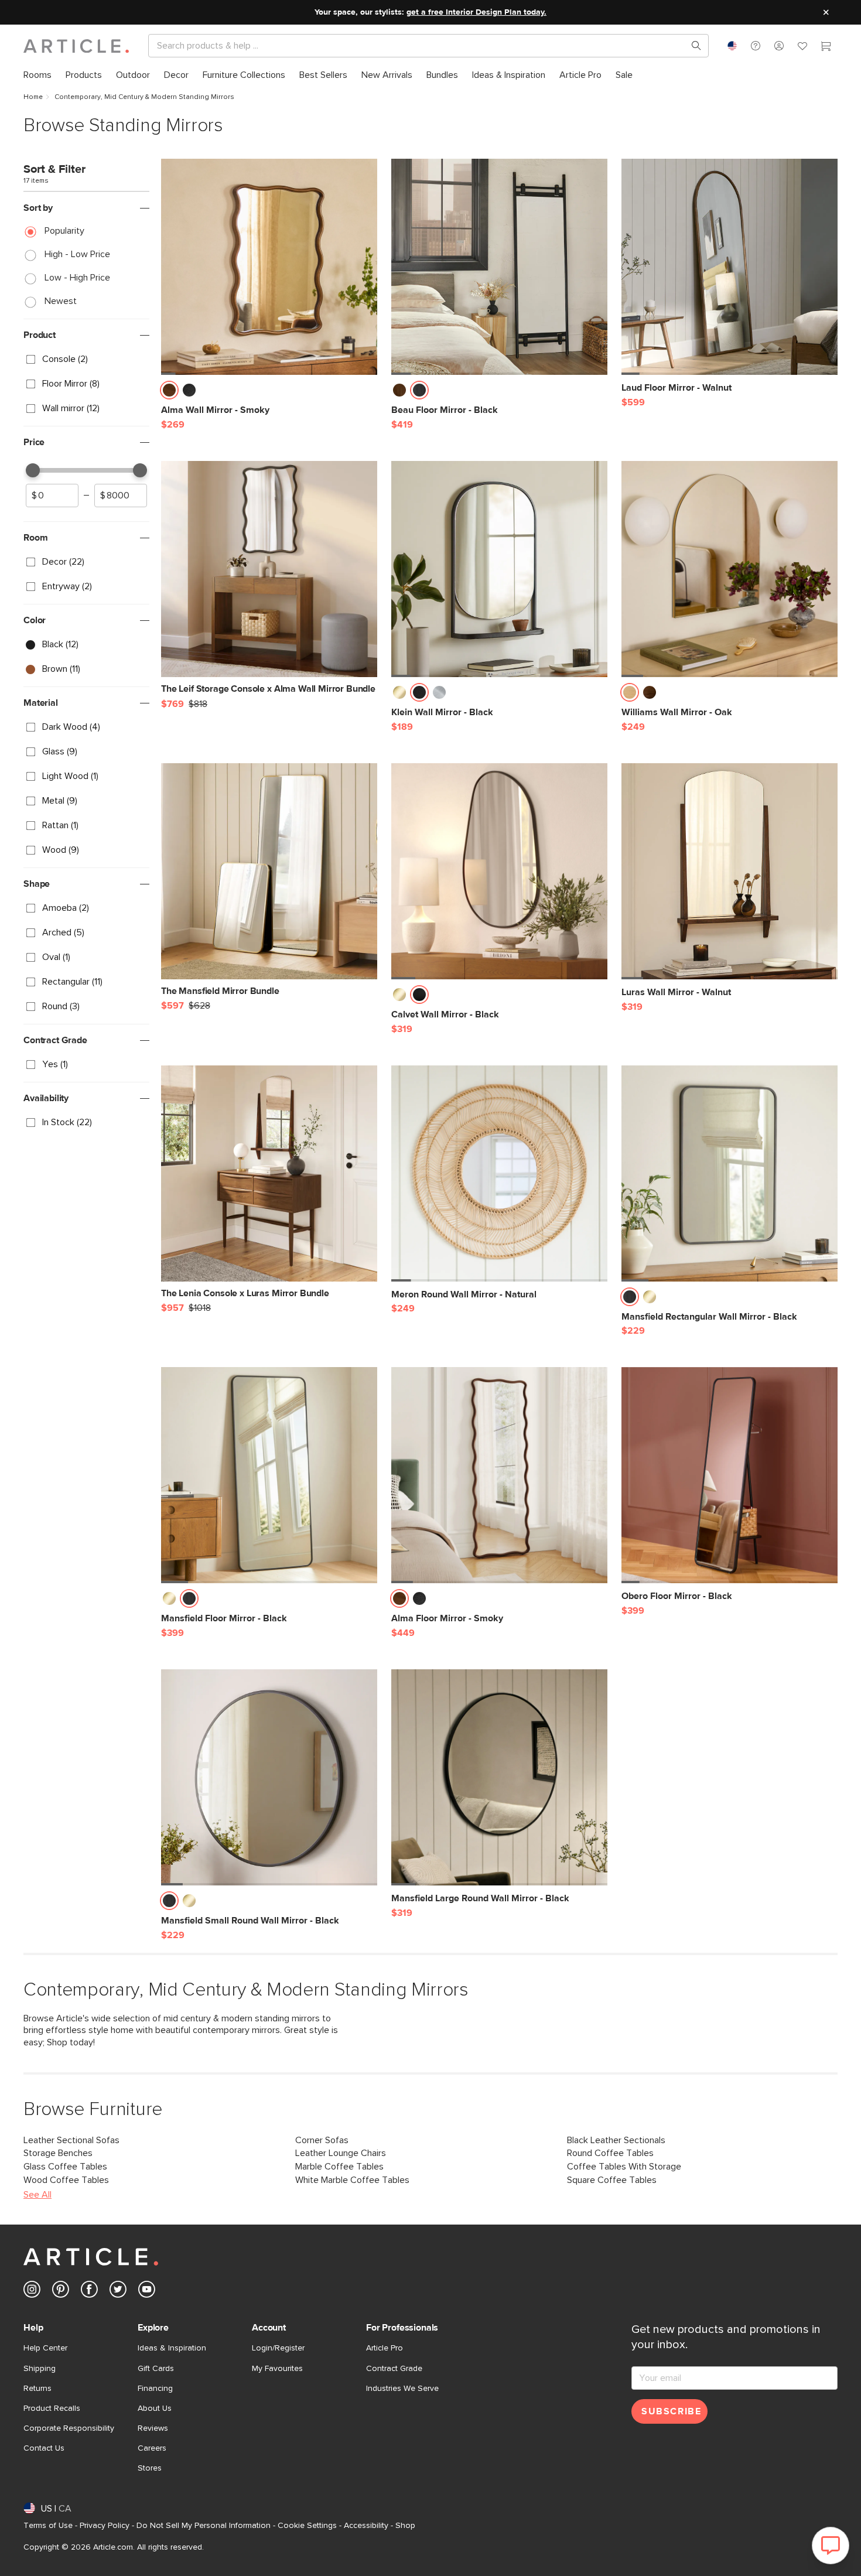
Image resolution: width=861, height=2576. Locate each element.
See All (37, 2195)
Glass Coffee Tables (65, 2167)
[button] (756, 46)
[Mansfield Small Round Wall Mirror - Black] (269, 1777)
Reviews (153, 2428)
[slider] (33, 470)
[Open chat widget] (831, 2546)
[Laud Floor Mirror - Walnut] (730, 267)
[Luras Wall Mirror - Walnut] (730, 871)
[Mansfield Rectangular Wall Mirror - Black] (730, 1173)
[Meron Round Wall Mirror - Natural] (499, 1173)
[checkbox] (86, 360)
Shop (405, 2526)
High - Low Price (77, 254)
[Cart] (826, 47)
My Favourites (277, 2369)
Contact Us (44, 2448)
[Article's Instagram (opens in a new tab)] (32, 2292)
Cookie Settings (307, 2526)
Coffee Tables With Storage (624, 2167)
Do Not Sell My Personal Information (204, 2526)
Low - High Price (77, 278)
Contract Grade (394, 2369)
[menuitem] (37, 75)
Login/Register (278, 2348)
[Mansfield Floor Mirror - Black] (269, 1475)
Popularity (64, 231)
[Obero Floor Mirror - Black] (730, 1475)
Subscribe (671, 2411)
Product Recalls (52, 2408)
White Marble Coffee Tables (352, 2180)
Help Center (45, 2348)
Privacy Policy (105, 2526)
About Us (155, 2408)
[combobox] (732, 46)
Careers (152, 2448)
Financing (155, 2389)
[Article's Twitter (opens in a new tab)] (118, 2292)
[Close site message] (826, 12)
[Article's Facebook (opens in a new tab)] (89, 2292)
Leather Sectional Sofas (71, 2140)
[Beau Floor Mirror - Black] (499, 267)
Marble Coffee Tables (339, 2167)
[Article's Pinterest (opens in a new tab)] (61, 2292)
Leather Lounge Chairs (341, 2153)
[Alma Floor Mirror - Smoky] (499, 1475)
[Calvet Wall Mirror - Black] (499, 871)
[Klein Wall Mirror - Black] (499, 569)
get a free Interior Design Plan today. (476, 12)
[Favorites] (802, 47)
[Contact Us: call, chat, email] (756, 46)
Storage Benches (58, 2153)
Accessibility (366, 2526)
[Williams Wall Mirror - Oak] (730, 569)
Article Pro (385, 2348)
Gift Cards (156, 2369)
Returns (37, 2389)
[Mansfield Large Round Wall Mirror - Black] (499, 1777)
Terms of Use (48, 2526)
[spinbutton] (52, 496)
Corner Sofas (322, 2140)
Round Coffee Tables (610, 2153)
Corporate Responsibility (69, 2428)
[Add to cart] (365, 394)
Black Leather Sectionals (616, 2140)
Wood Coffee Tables (66, 2180)
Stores (150, 2468)
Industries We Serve (402, 2389)
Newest (61, 301)
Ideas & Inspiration (172, 2348)
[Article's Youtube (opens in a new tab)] (147, 2292)
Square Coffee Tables (612, 2180)
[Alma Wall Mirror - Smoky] (269, 267)
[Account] (779, 46)
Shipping (40, 2369)
